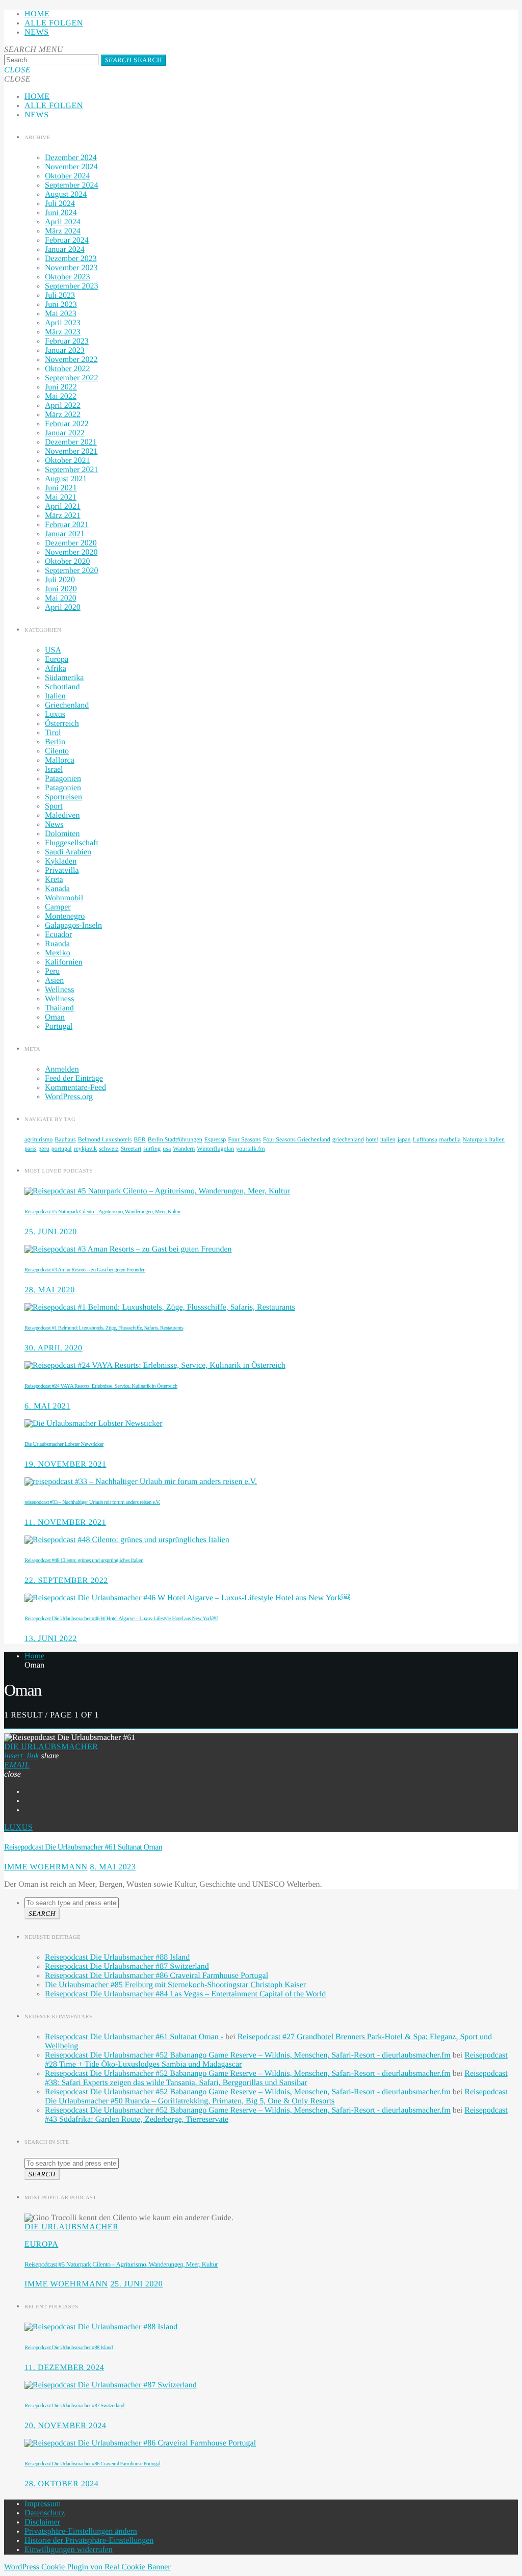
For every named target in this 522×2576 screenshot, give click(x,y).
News (37, 32)
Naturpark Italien (484, 1139)
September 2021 (71, 470)
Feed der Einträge (74, 1078)
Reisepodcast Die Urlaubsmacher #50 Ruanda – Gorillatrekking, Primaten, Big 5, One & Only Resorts (276, 2097)
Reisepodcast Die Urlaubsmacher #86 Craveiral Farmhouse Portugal (156, 1976)
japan (404, 1139)
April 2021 (63, 506)
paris (30, 1149)
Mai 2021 (61, 497)
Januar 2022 (65, 433)
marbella (450, 1139)
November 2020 (71, 552)
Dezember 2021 (71, 442)
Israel (54, 770)
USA (53, 650)
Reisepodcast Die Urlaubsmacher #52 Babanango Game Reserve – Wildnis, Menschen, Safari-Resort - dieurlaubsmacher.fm (248, 2055)
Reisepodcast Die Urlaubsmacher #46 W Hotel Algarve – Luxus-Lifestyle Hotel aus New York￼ (121, 1619)
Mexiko (58, 953)
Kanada (57, 889)
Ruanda (57, 944)
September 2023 (71, 286)
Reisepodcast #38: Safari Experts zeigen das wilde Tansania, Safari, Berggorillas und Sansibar (276, 2078)
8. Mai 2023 (113, 1867)
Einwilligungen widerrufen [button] (69, 2550)
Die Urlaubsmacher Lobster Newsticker (64, 1444)
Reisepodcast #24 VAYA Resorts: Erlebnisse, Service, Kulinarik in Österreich (101, 1386)
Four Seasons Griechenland (297, 1139)
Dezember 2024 (71, 158)
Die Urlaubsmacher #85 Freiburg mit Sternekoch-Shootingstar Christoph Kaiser (175, 1985)
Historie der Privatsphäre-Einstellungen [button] (89, 2541)
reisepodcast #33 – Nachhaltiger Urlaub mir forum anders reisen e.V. (92, 1502)
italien (388, 1139)
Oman (55, 1017)
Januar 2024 (65, 250)
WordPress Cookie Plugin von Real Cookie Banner (87, 2567)
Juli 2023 (60, 295)
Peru (52, 971)
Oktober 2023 (67, 277)
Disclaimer (42, 2522)
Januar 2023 (65, 350)
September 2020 (71, 571)
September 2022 (71, 378)
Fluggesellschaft (72, 843)
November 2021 (71, 451)
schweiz (109, 1149)
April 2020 (63, 607)
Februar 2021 (67, 525)
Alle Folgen (54, 23)
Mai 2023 (61, 314)
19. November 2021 (66, 1464)
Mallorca (60, 760)
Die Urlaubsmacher (51, 1747)
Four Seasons (244, 1139)
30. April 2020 (54, 1348)
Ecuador (58, 935)
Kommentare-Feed (75, 1088)
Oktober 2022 (67, 369)
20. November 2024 (66, 2426)
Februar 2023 (67, 341)
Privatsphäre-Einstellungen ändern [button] (81, 2531)
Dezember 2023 (71, 259)
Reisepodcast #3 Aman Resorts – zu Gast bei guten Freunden (85, 1270)
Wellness (59, 990)
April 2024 (63, 222)
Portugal (59, 1026)
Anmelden (62, 1069)
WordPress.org (69, 1097)
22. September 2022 (66, 1581)
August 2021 (66, 479)
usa (167, 1149)
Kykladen (61, 861)
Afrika (56, 669)
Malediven (62, 815)
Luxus (55, 714)
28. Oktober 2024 (62, 2484)
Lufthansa (425, 1139)
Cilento (57, 751)
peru (44, 1149)
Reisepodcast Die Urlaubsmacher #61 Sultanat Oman (83, 1847)
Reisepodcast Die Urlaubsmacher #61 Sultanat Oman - (134, 2037)
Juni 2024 (61, 213)
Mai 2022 (61, 396)
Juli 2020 (60, 580)
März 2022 (63, 415)
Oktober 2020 (67, 562)
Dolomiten (62, 834)
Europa (57, 659)
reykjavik (85, 1149)
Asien (54, 981)
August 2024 (66, 194)
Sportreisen (63, 797)
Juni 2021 (61, 488)
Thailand (59, 1008)
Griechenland (67, 705)
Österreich (62, 724)
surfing (152, 1149)
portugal (62, 1149)
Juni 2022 (61, 387)
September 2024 (71, 185)
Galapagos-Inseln (73, 926)
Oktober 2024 (67, 176)
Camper (58, 907)
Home (37, 14)
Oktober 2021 (67, 461)
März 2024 (63, 231)
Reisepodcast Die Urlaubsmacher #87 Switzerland (127, 1967)
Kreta (54, 880)
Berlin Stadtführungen (175, 1139)
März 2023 (63, 332)
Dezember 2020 (71, 543)
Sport (54, 806)
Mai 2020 (61, 598)
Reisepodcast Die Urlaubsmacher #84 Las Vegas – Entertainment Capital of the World (185, 1994)
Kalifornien (64, 962)
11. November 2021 (65, 1523)
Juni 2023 (61, 305)
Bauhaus (65, 1139)
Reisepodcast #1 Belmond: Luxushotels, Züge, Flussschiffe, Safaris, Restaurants (104, 1328)
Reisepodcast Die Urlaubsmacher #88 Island (117, 1957)
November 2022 (71, 360)
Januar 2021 (65, 534)
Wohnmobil (64, 898)
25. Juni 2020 (51, 1232)
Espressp (215, 1139)
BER (139, 1139)
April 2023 (63, 323)
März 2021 (63, 516)
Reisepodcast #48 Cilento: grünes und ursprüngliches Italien (84, 1560)
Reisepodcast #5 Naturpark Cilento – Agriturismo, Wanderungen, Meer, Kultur (102, 1212)
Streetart (131, 1149)
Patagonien (63, 779)
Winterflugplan (215, 1149)
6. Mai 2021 (47, 1406)
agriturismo (38, 1139)
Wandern (184, 1149)
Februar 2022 (67, 424)
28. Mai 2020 (50, 1290)
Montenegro (65, 916)
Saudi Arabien (68, 852)
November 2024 (71, 167)
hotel (372, 1139)
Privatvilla (62, 870)
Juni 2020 (61, 589)
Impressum (43, 2504)
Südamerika (64, 678)
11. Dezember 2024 (64, 2368)
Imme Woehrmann (46, 1867)
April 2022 (63, 406)
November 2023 (71, 268)
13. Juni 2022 (51, 1639)
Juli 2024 (60, 204)
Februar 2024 (67, 240)
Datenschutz (45, 2513)
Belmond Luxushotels (105, 1139)
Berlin (55, 742)
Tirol (53, 733)
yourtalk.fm (250, 1149)
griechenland (348, 1139)
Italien (55, 696)
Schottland (62, 687)
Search (134, 60)
